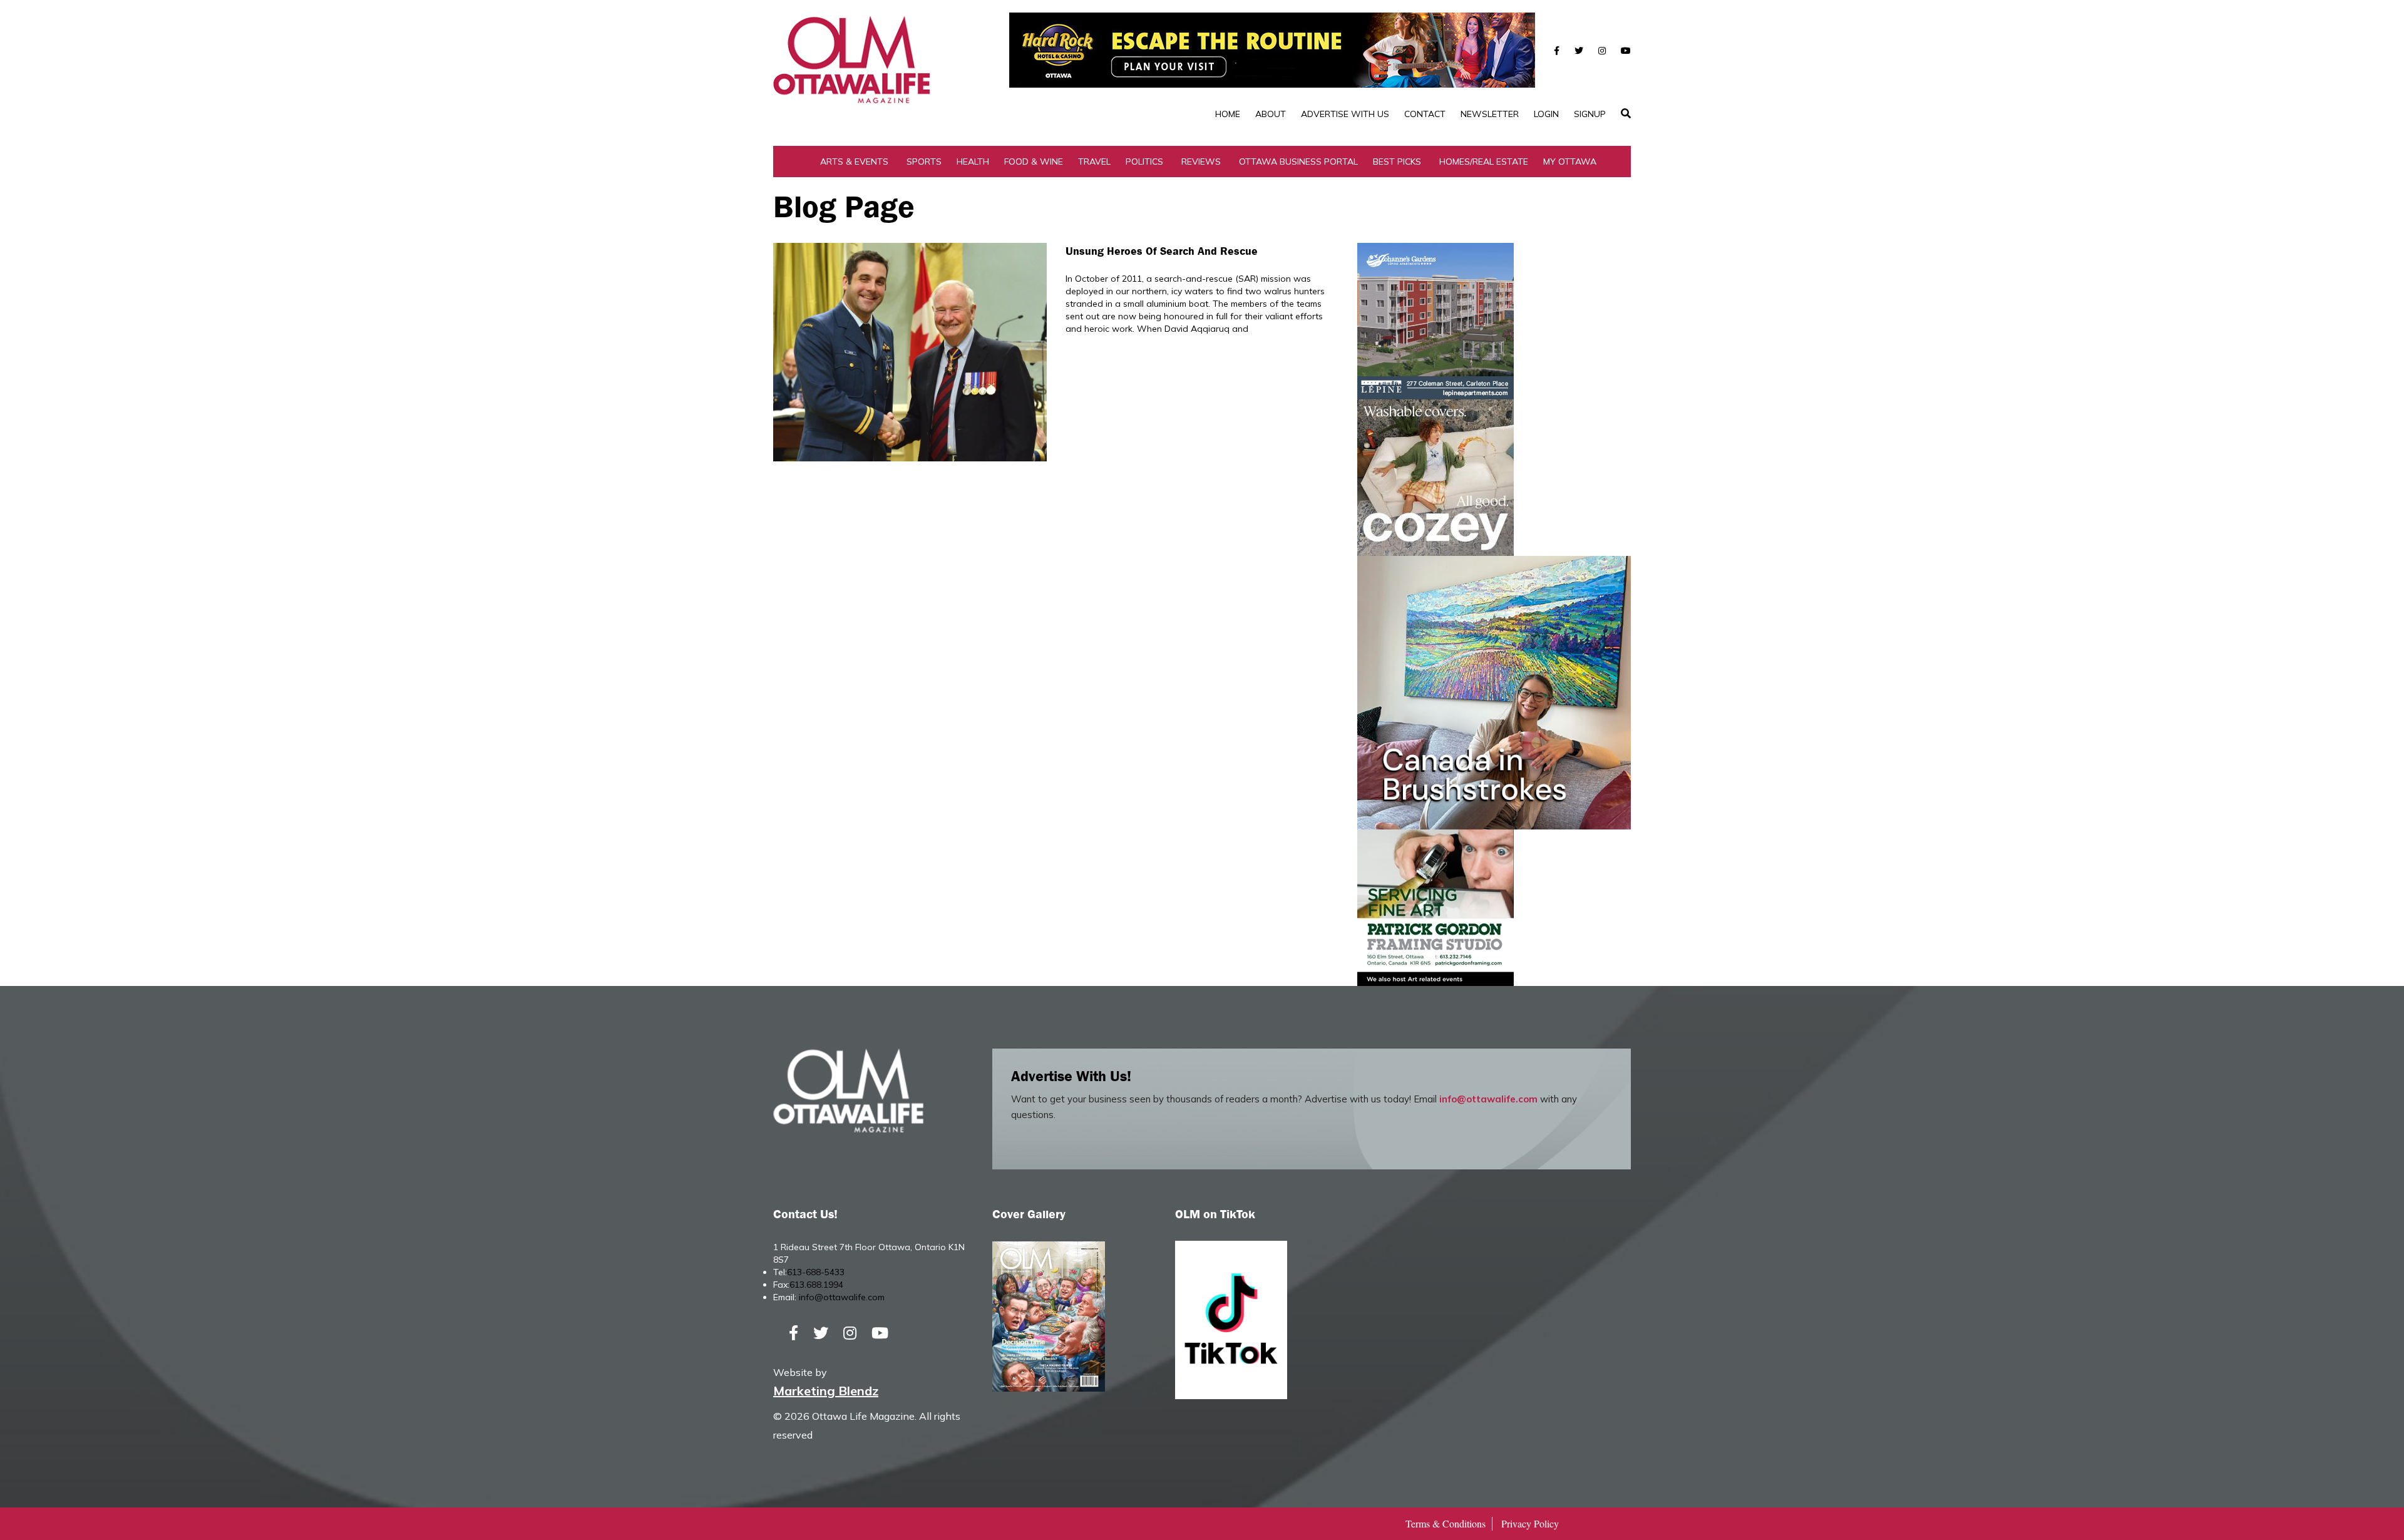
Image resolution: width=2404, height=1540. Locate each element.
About (1271, 114)
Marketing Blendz (826, 1391)
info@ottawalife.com (1488, 1099)
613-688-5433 (816, 1272)
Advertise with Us (1345, 114)
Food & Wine (1034, 162)
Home (1228, 114)
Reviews (1201, 162)
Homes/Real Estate (1484, 162)
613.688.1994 (816, 1285)
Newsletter (1490, 114)
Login (1546, 114)
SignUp (1590, 114)
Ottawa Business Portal (1298, 162)
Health (973, 162)
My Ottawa (1570, 162)
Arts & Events (854, 162)
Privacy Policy (1530, 1523)
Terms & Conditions (1446, 1523)
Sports (924, 162)
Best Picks (1397, 162)
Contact (1425, 114)
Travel (1094, 162)
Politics (1144, 162)
